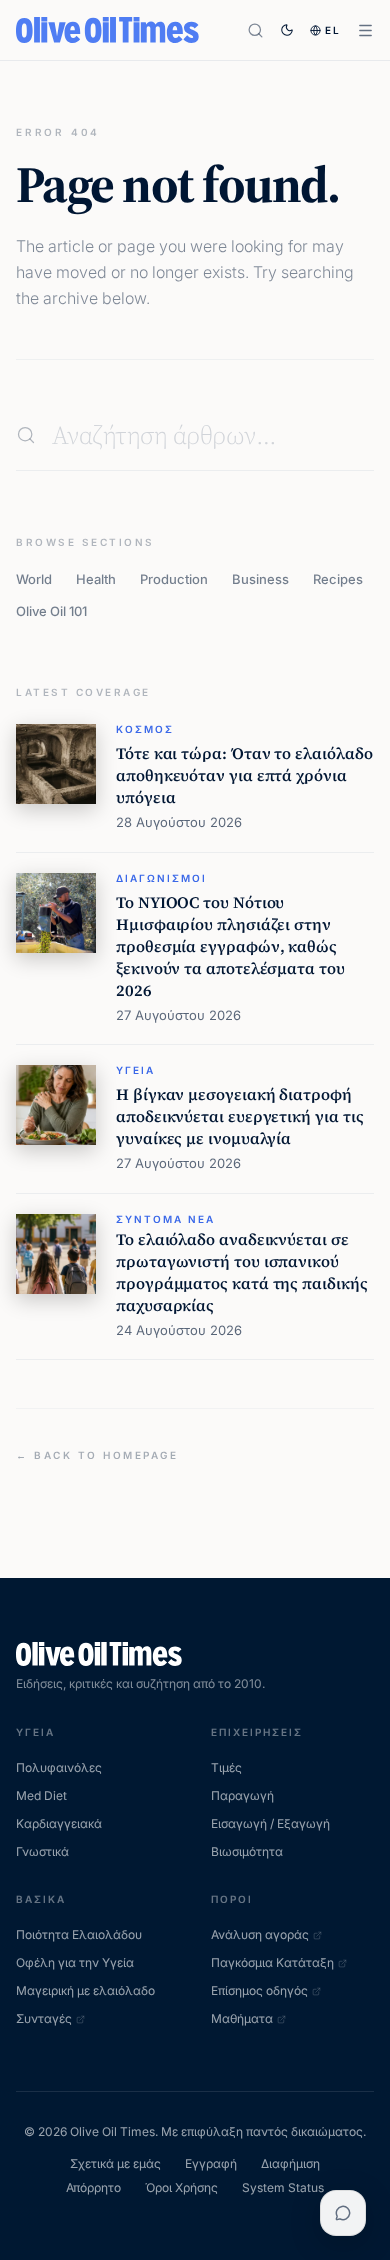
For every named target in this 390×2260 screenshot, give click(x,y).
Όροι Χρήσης (181, 2187)
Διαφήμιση (290, 2163)
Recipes (338, 579)
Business (260, 579)
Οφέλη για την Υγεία (75, 1962)
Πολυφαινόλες (59, 1767)
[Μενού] (365, 30)
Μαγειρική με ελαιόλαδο (85, 1990)
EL (333, 30)
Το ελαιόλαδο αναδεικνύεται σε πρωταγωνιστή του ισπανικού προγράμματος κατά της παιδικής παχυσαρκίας (242, 1272)
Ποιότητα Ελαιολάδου (79, 1934)
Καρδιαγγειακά (59, 1823)
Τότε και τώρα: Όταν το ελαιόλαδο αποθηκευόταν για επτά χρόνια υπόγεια (244, 775)
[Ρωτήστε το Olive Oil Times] (343, 2213)
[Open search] (255, 30)
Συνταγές (44, 2018)
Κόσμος (145, 729)
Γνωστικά (42, 1851)
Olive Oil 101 (51, 611)
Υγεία (135, 1070)
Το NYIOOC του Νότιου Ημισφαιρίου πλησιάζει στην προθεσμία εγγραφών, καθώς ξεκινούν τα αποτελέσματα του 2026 (230, 946)
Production (174, 579)
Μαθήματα (242, 2018)
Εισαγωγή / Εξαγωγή (270, 1823)
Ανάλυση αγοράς (260, 1934)
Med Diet (41, 1795)
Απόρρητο (93, 2187)
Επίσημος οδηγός (259, 1990)
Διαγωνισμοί (161, 878)
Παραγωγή (242, 1795)
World (34, 579)
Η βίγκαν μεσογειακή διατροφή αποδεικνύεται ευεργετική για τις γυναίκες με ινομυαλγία (239, 1116)
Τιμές (226, 1767)
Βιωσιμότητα (247, 1851)
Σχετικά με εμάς (115, 2163)
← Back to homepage (97, 1455)
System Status (283, 2187)
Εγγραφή (211, 2163)
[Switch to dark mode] (287, 30)
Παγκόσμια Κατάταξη (272, 1962)
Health (96, 579)
